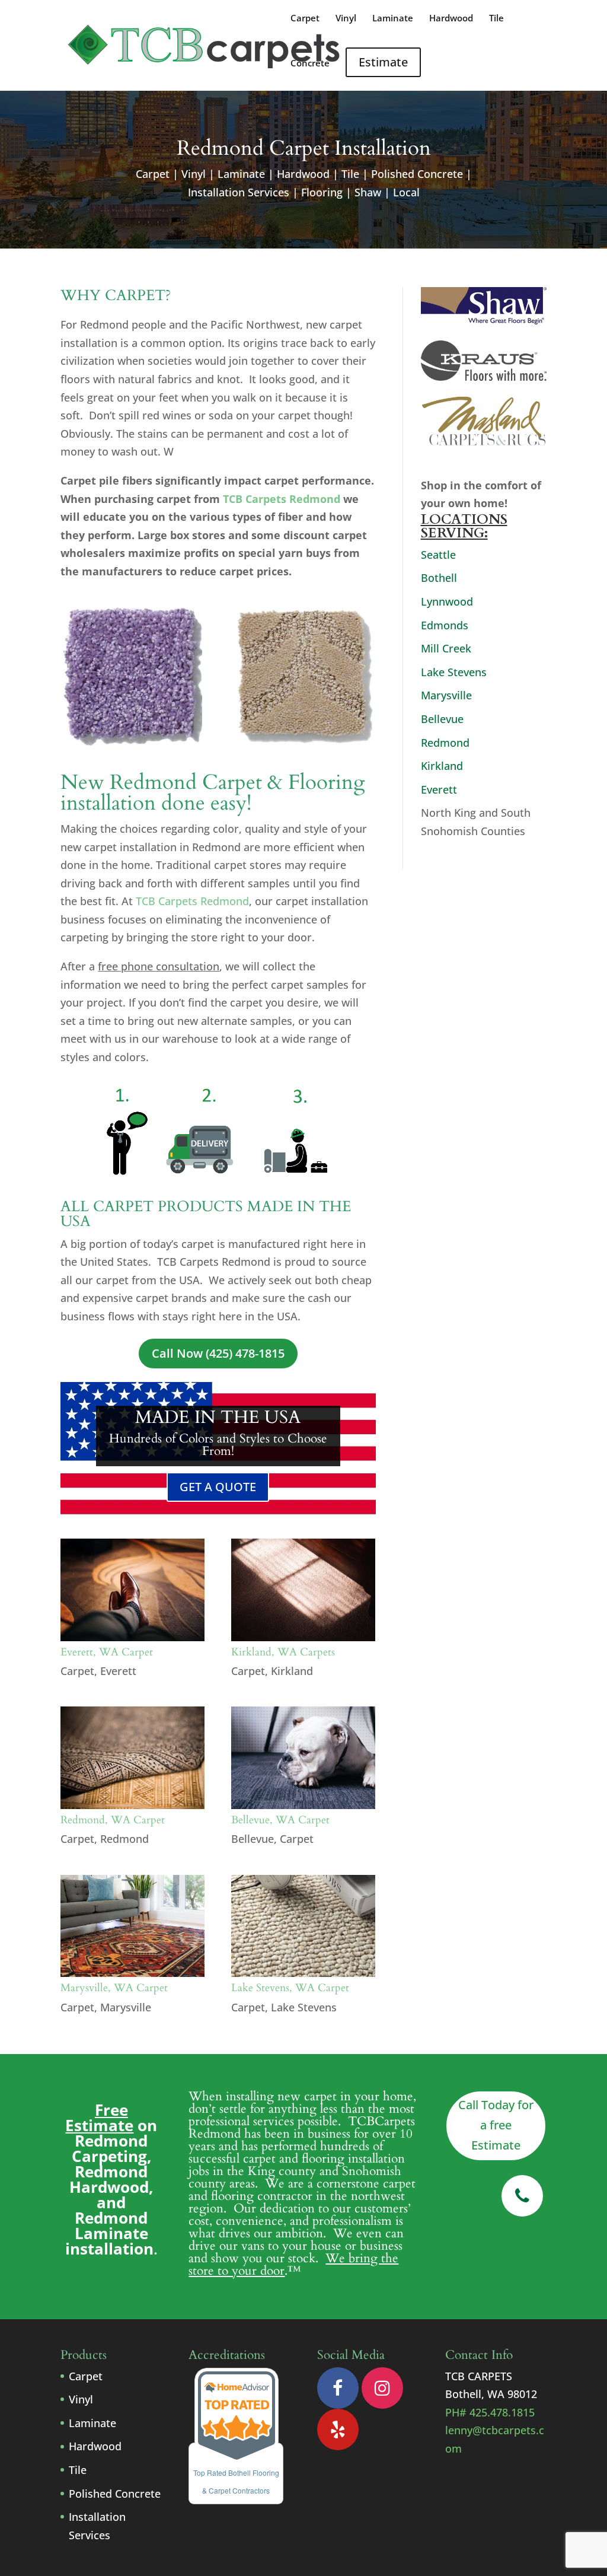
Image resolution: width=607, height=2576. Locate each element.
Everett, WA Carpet (107, 1652)
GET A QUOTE (218, 1487)
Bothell (439, 578)
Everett (118, 1671)
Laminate (393, 19)
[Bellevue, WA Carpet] (303, 1758)
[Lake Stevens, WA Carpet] (303, 1926)
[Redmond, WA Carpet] (132, 1758)
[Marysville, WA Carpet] (132, 1926)
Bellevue (253, 1839)
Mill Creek (446, 648)
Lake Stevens (304, 2007)
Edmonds (445, 625)
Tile (496, 19)
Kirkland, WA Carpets (283, 1652)
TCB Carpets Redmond (282, 499)
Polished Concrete (115, 2494)
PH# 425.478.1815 (490, 2412)
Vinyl (346, 19)
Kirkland (292, 1671)
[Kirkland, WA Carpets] (303, 1590)
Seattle (438, 555)
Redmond (124, 1839)
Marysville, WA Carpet (114, 1988)
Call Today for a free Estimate (496, 2125)
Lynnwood (447, 601)
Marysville (126, 2007)
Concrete (310, 64)
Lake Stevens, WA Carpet (290, 1988)
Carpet (305, 19)
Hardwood (451, 19)
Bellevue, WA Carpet (280, 1820)
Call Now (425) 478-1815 (218, 1353)
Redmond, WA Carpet (113, 1820)
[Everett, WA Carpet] (132, 1590)
